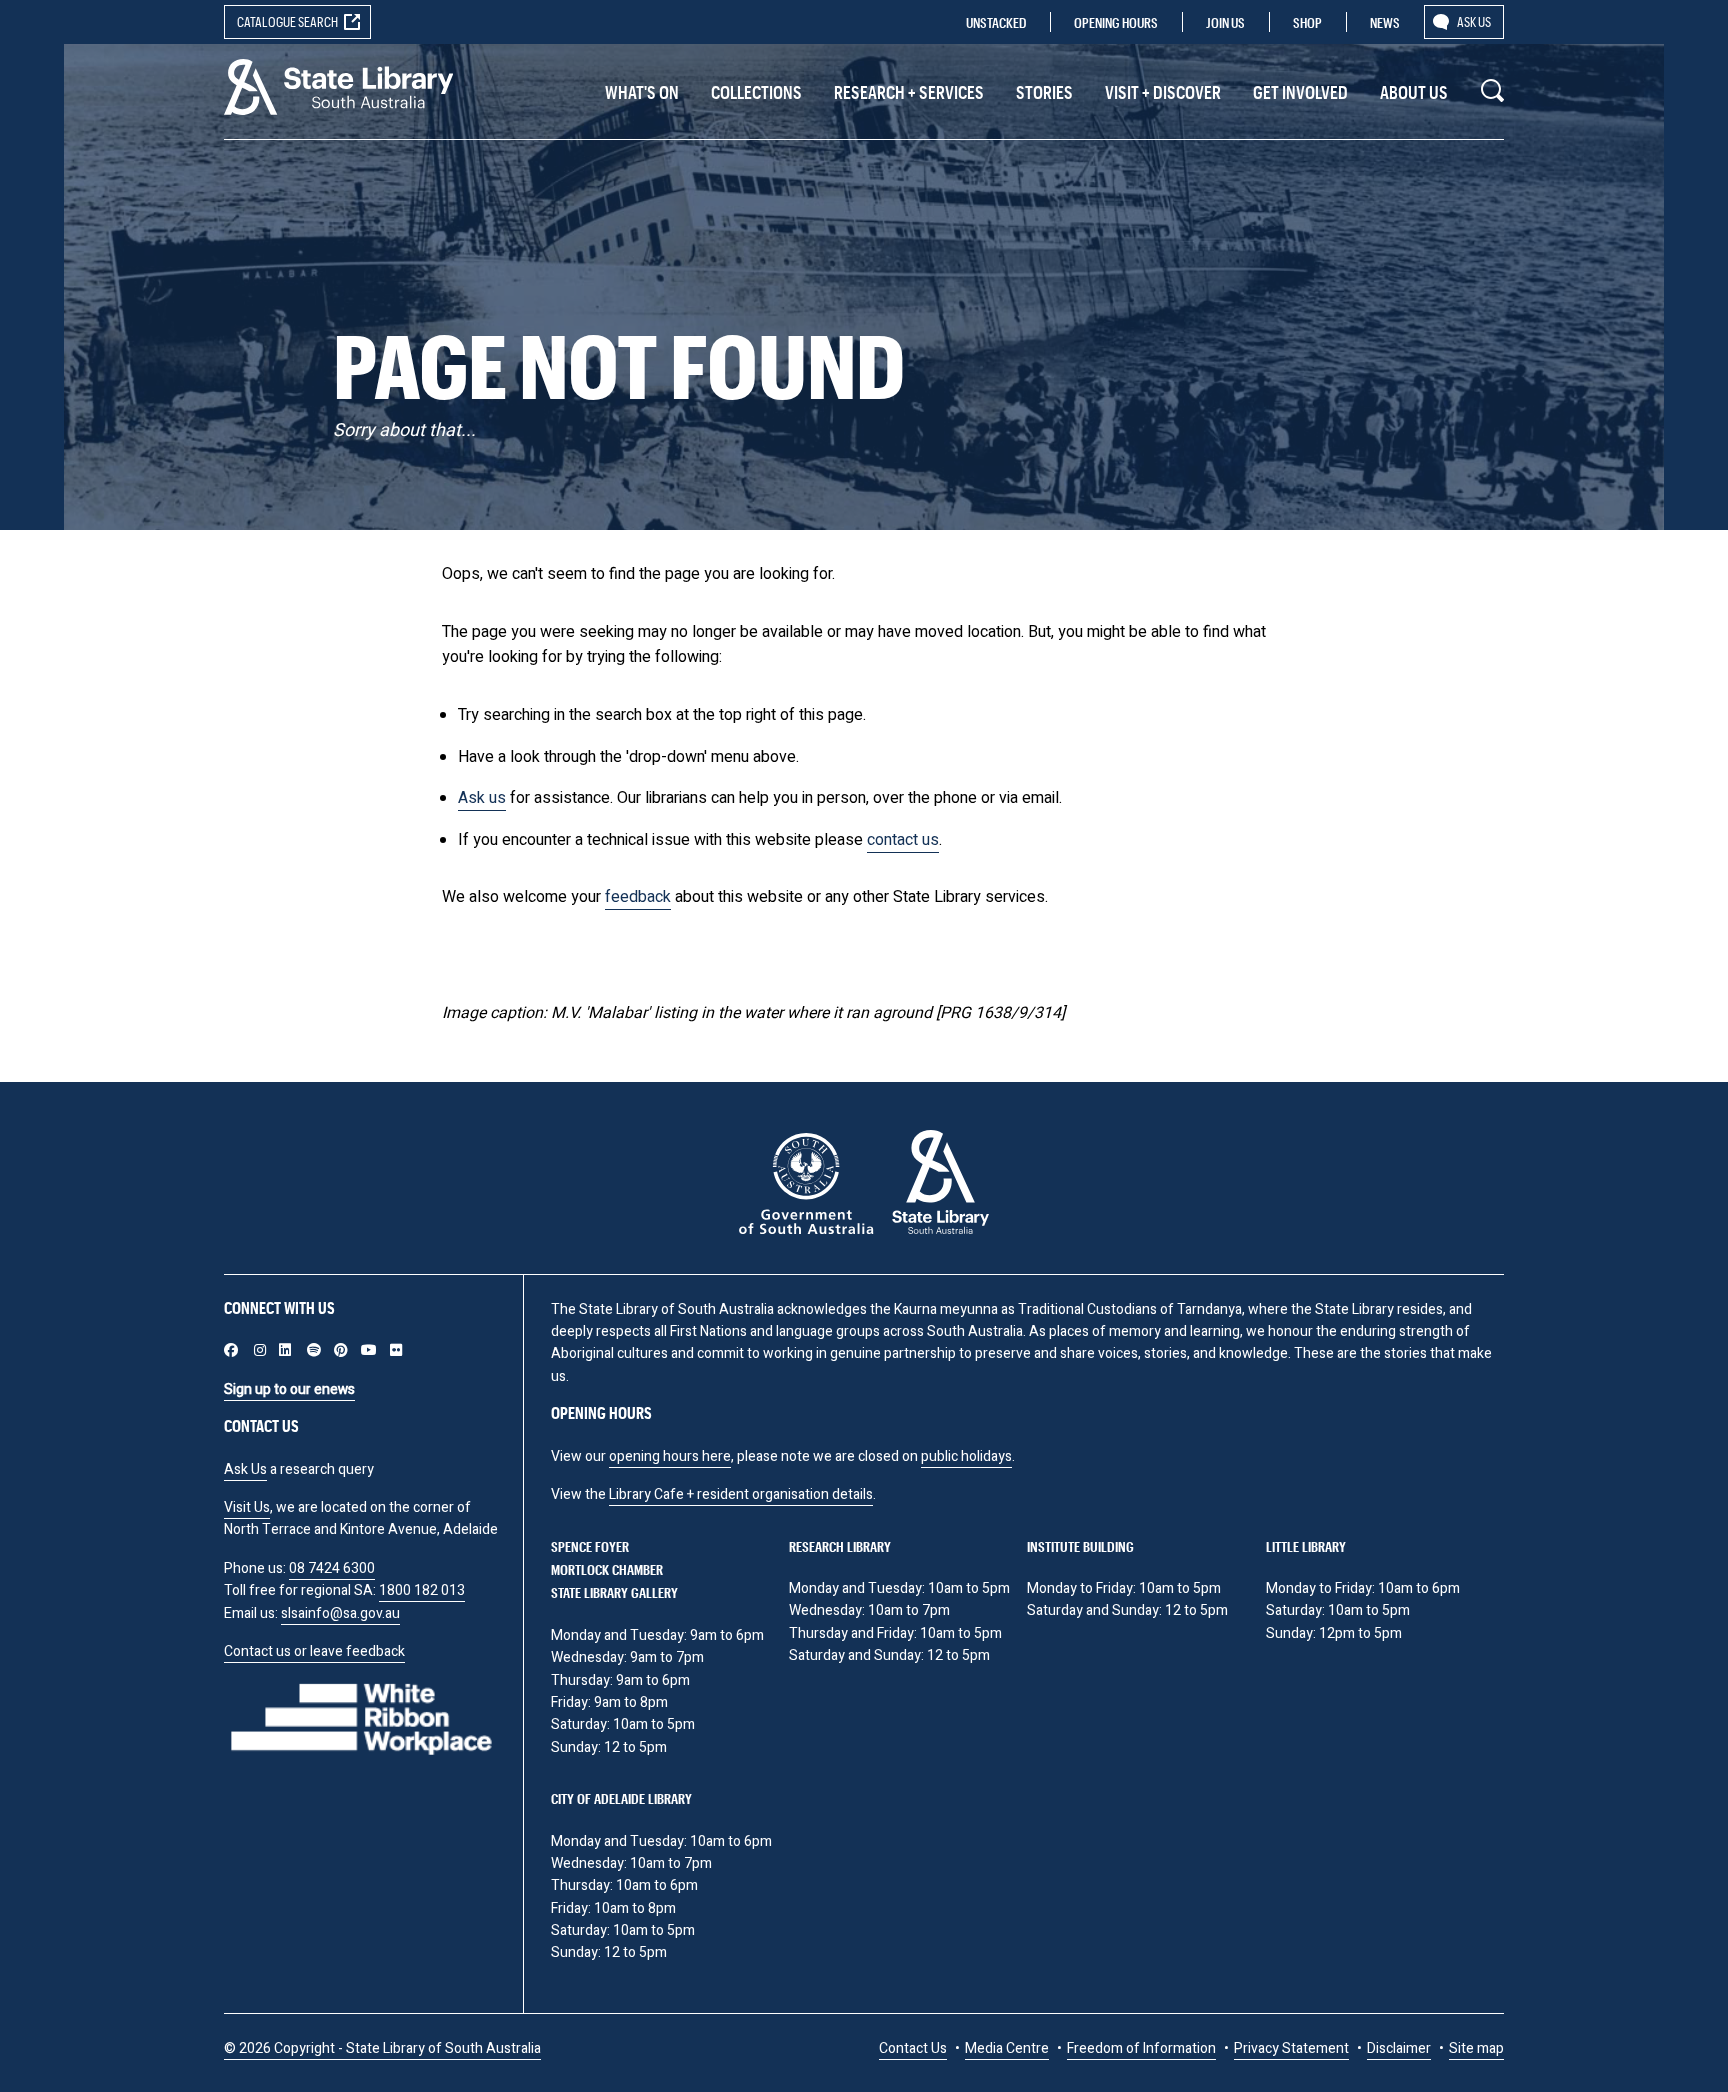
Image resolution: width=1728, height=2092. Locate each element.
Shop (1307, 22)
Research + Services (909, 92)
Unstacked (996, 22)
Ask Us (245, 1469)
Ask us (1474, 21)
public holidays (966, 1456)
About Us (1414, 92)
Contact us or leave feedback (314, 1651)
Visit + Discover (1163, 92)
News (1385, 22)
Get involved (1300, 92)
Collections (756, 92)
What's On (642, 92)
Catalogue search (287, 21)
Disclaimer (1399, 2048)
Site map (1476, 2048)
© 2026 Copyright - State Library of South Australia (382, 2048)
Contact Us (913, 2048)
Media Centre (1007, 2048)
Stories (1044, 92)
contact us (903, 840)
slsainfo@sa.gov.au (340, 1613)
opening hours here (670, 1456)
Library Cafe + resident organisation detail (737, 1494)
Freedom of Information (1141, 2048)
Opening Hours (1116, 22)
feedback (638, 897)
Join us (1225, 22)
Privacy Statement (1291, 2048)
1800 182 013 (422, 1590)
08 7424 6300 (332, 1568)
